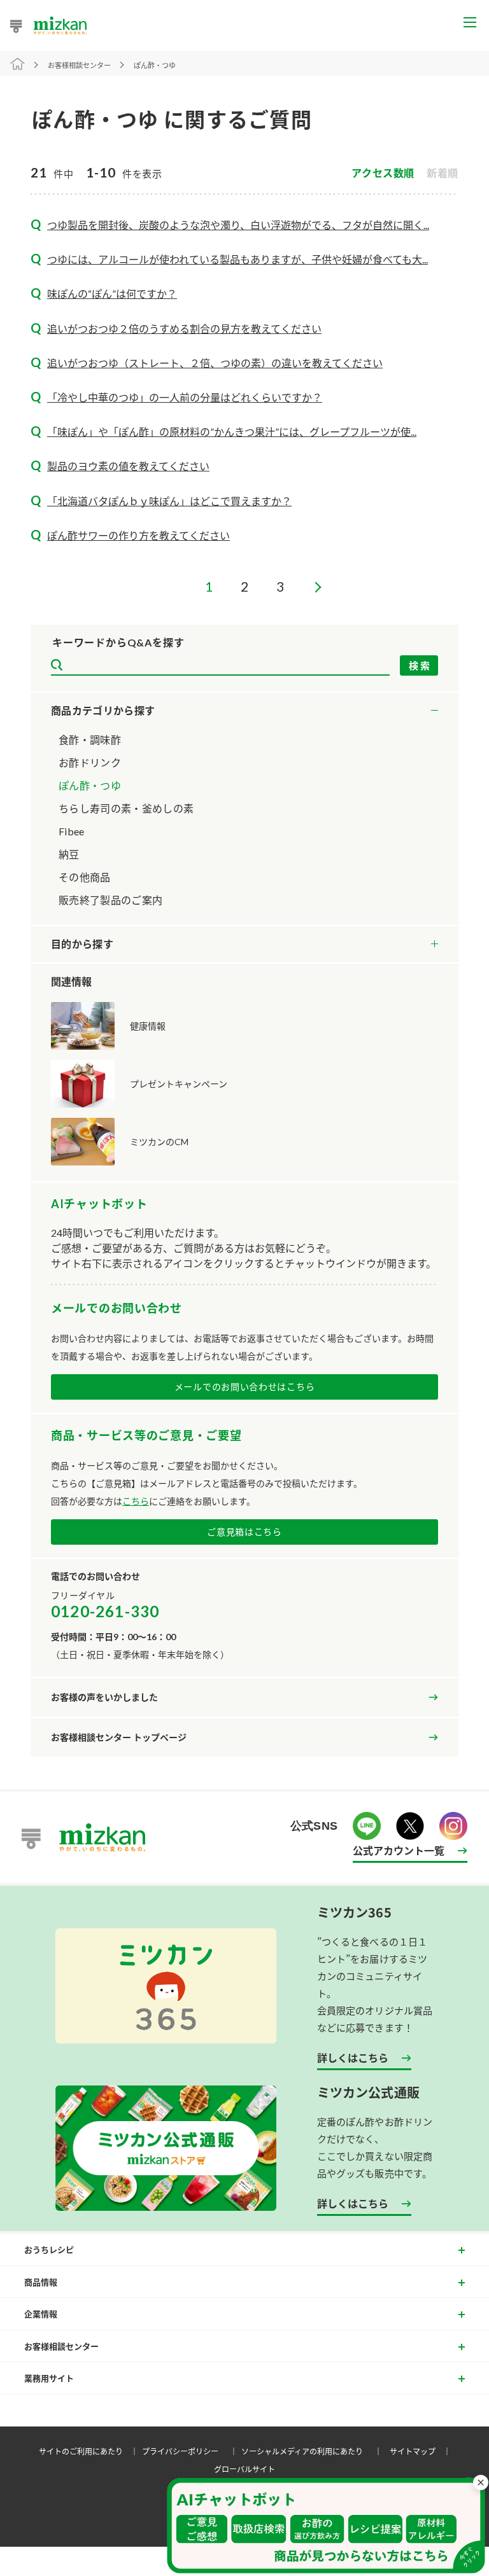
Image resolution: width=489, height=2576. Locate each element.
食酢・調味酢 (90, 740)
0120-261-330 (105, 1611)
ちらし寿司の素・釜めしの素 (126, 808)
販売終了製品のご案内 (110, 900)
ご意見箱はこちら (244, 1532)
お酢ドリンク (90, 762)
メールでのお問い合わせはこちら (245, 1387)
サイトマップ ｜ (422, 2451)
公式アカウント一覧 (399, 1850)
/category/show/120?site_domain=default (244, 711)
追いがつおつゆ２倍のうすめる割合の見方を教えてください (184, 329)
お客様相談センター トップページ (119, 1737)
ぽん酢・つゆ (90, 785)
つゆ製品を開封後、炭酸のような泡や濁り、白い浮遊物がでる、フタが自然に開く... (238, 225)
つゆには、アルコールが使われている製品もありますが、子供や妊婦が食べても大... (237, 259)
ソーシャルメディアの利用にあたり (314, 2451)
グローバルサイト (244, 2469)
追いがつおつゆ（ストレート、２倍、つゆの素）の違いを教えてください (215, 363)
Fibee (72, 831)
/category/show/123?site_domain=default (244, 944)
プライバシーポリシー (192, 2451)
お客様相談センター (79, 65)
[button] (326, 2526)
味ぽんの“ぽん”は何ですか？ (112, 294)
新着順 (443, 173)
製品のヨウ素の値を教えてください (128, 466)
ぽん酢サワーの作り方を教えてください (138, 535)
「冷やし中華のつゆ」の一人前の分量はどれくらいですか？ (185, 397)
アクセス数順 (383, 173)
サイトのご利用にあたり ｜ (90, 2451)
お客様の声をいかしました (104, 1697)
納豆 (69, 854)
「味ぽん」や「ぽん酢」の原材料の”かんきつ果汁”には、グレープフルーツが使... (232, 432)
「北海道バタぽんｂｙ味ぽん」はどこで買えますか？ (169, 501)
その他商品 (85, 877)
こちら (136, 1501)
